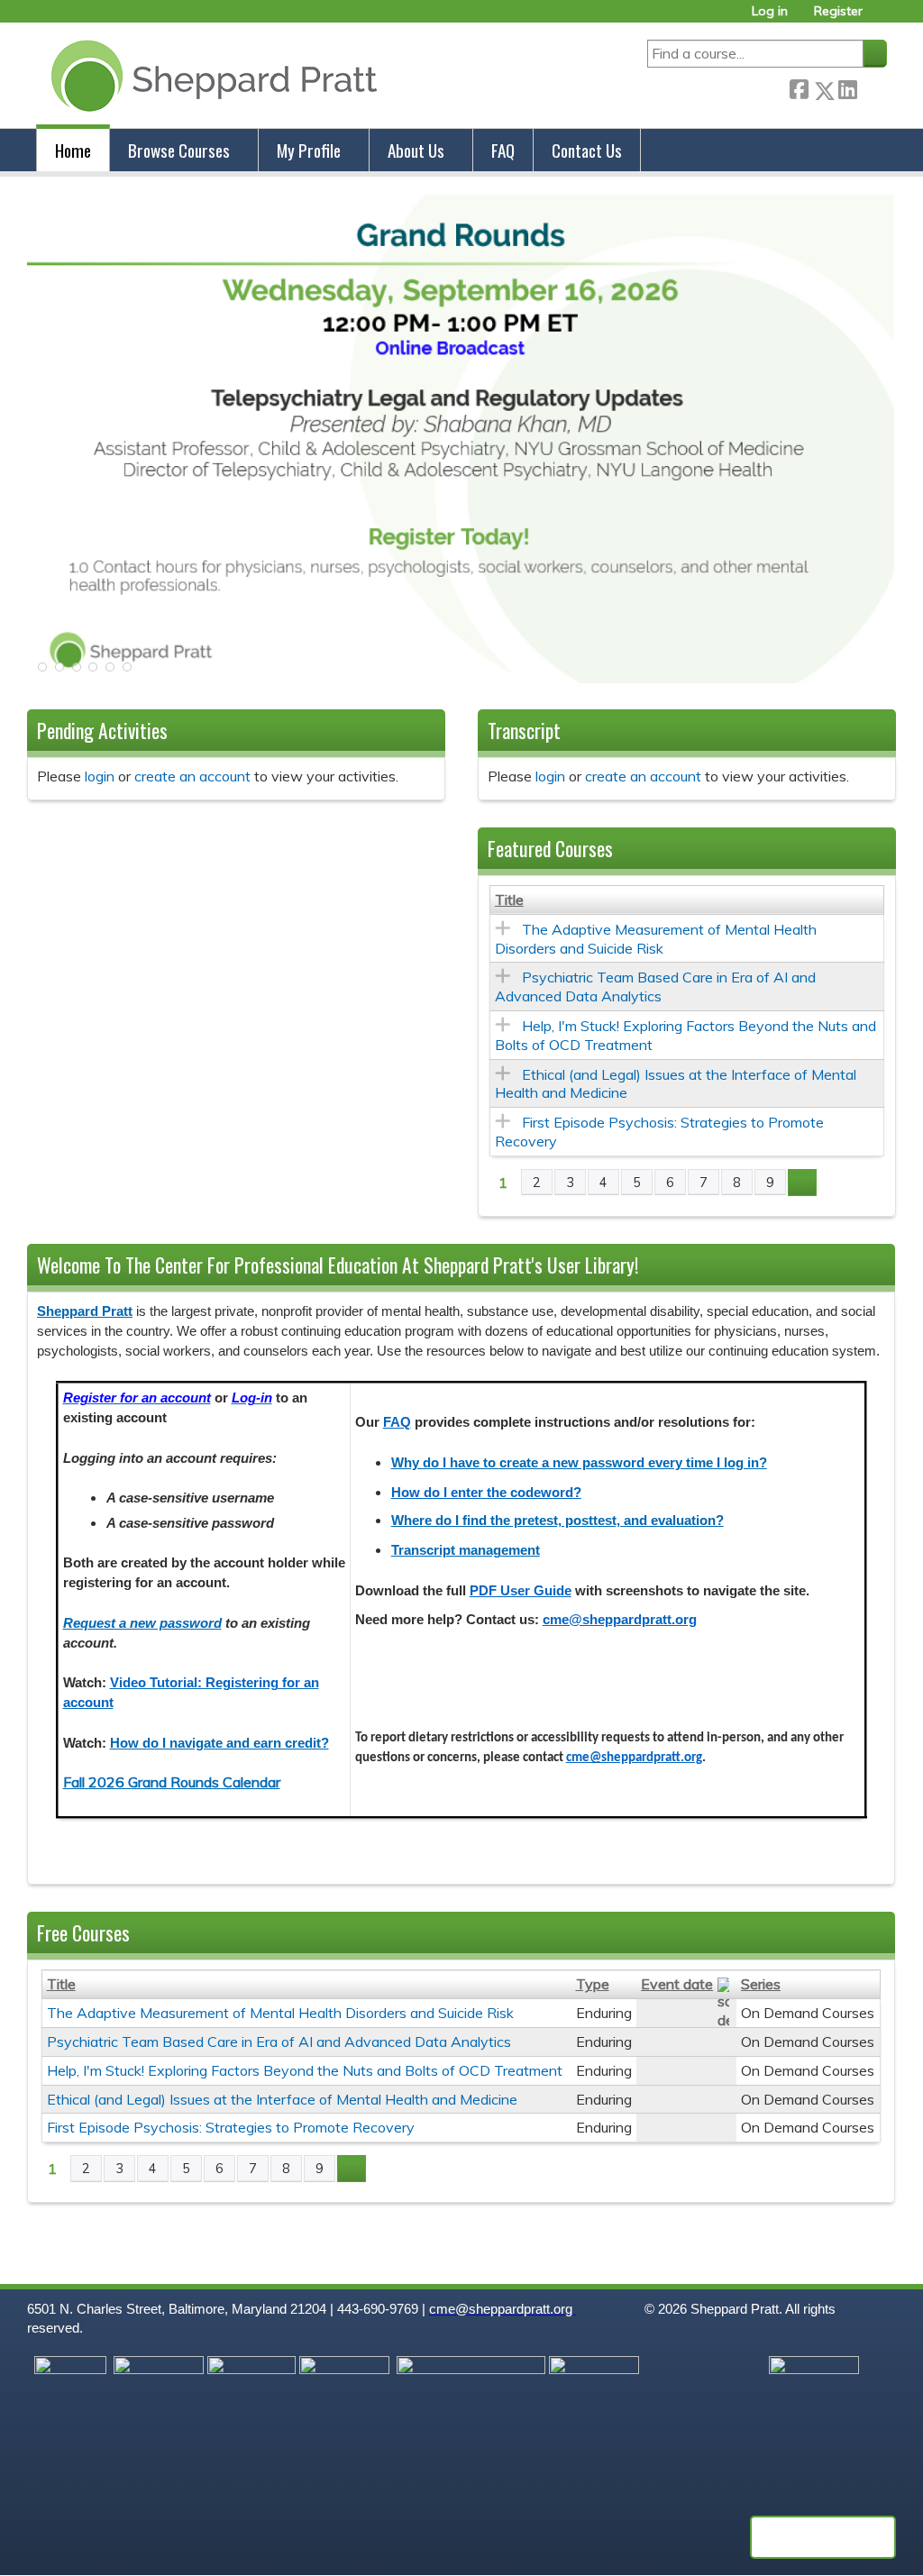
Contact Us (587, 150)
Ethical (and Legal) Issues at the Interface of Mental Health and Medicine (282, 2099)
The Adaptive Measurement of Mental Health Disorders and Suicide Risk (656, 939)
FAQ (503, 150)
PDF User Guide (521, 1591)
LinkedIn (847, 87)
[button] (41, 672)
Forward (872, 87)
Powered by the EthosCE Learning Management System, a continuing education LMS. (823, 2537)
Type (593, 1984)
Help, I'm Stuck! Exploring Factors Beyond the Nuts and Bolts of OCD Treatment (305, 2070)
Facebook (799, 87)
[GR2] (461, 678)
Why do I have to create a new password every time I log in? (579, 1463)
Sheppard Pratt (85, 1311)
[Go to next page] (802, 1183)
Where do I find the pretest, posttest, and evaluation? (557, 1521)
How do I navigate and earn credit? (219, 1743)
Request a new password (142, 1623)
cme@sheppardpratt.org (620, 1620)
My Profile (309, 150)
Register (838, 11)
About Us (416, 150)
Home (73, 150)
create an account (192, 776)
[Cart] (882, 18)
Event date (677, 1984)
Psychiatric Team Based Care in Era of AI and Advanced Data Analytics (655, 987)
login (100, 776)
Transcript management (466, 1550)
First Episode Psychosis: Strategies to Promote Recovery (231, 2127)
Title (509, 900)
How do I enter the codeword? (486, 1493)
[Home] (210, 75)
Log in (770, 11)
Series (761, 1984)
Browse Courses (179, 150)
